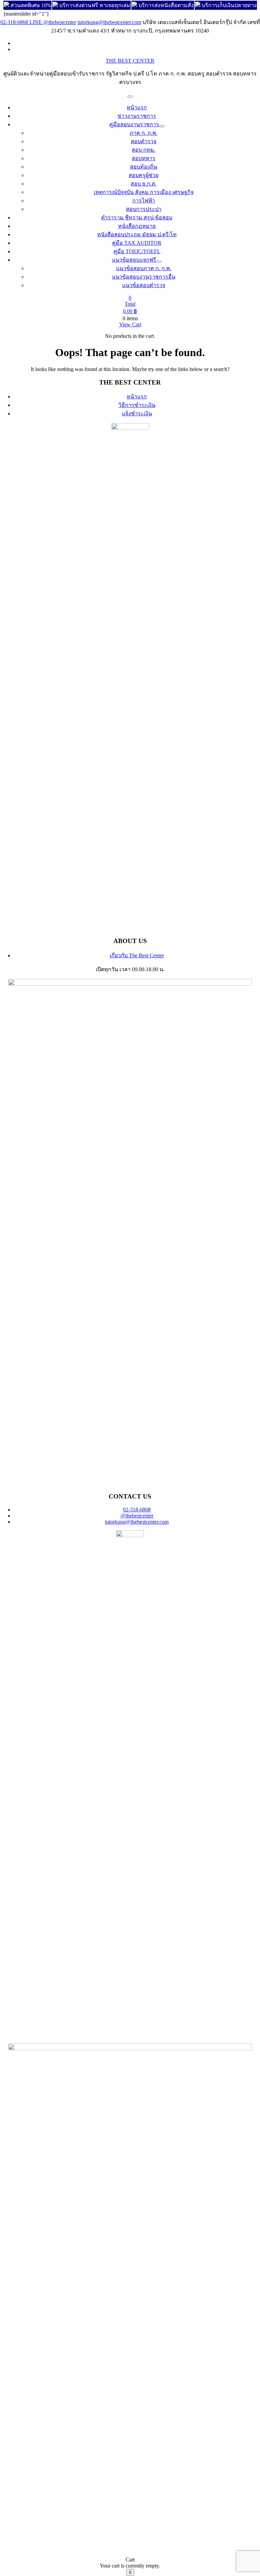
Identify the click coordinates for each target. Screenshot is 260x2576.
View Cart (130, 324)
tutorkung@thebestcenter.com (109, 22)
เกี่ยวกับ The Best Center (137, 955)
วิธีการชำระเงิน (137, 405)
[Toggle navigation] (130, 96)
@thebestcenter (137, 1516)
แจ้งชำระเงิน (137, 413)
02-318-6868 (137, 1510)
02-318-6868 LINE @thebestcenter (38, 22)
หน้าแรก (137, 397)
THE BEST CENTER (130, 61)
